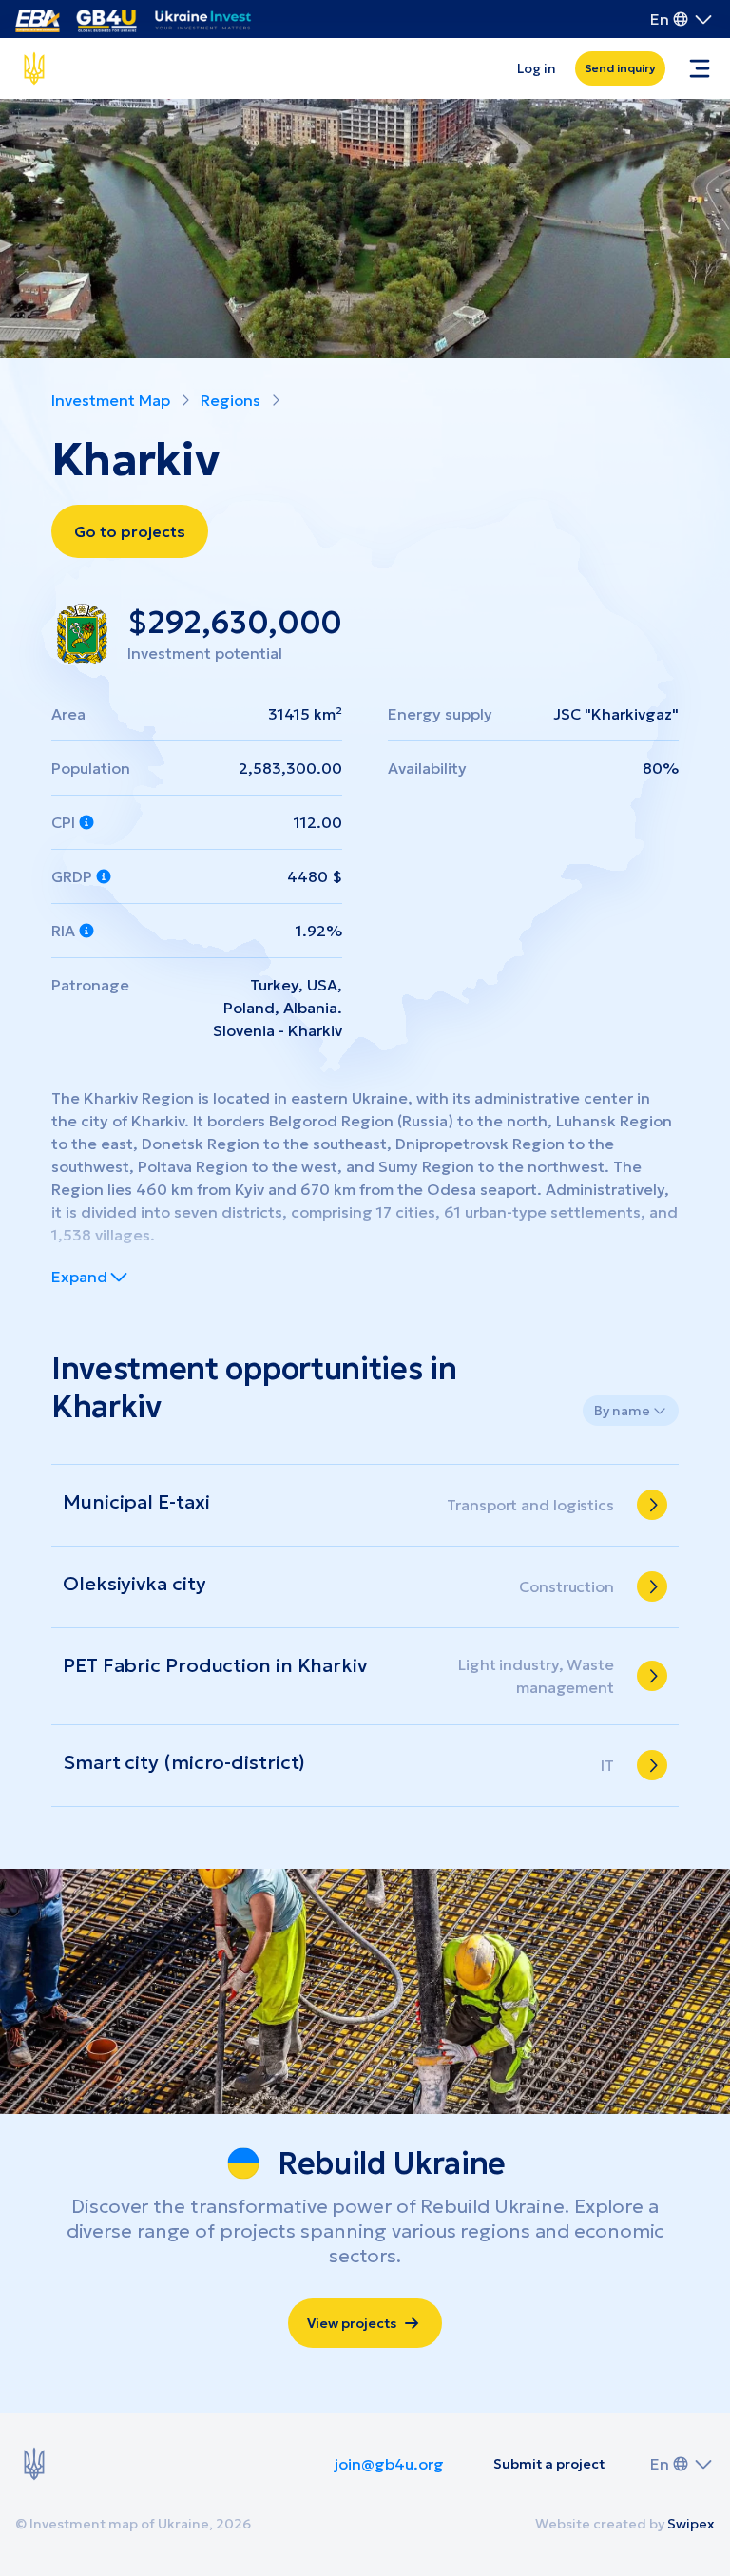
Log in (537, 68)
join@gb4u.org (389, 2464)
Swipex (691, 2524)
